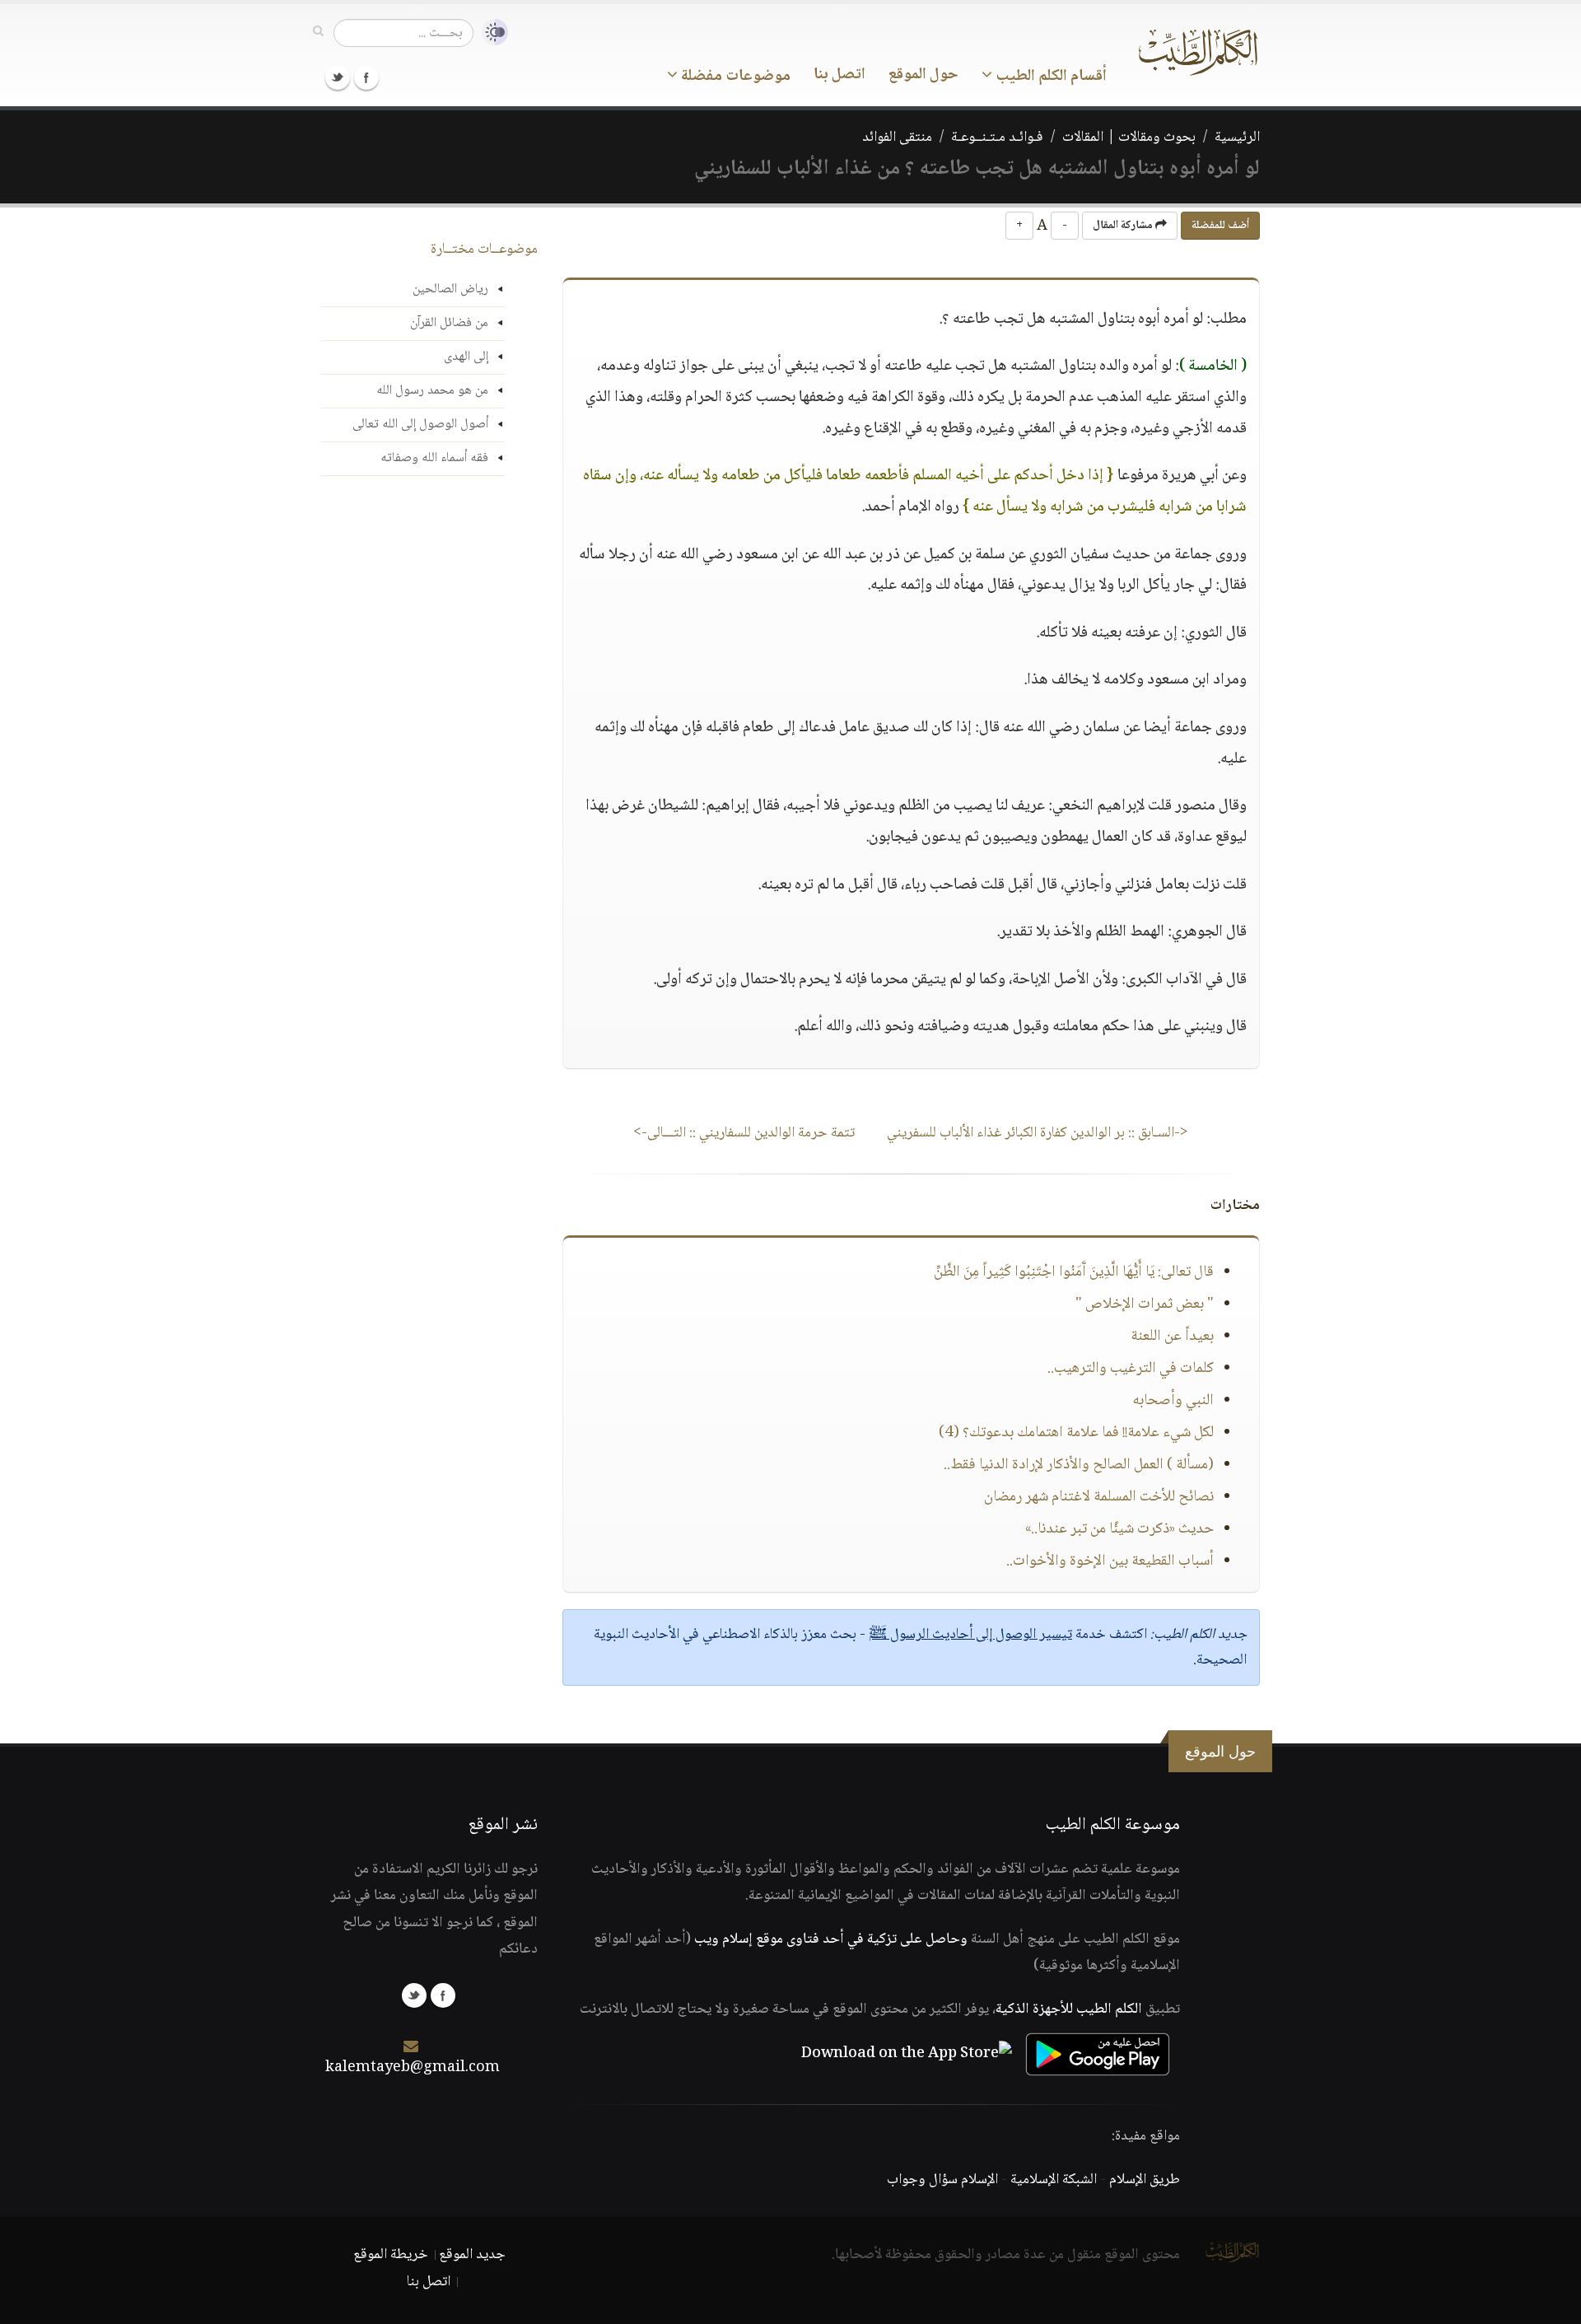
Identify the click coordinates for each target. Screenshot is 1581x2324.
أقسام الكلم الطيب (1049, 77)
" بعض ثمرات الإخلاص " (1145, 1304)
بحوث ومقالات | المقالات (1129, 138)
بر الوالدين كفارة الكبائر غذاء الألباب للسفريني (1038, 1133)
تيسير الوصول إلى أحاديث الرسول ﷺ (970, 1635)
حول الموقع (923, 75)
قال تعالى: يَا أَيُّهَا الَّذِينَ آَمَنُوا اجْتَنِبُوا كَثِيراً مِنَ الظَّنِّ (1074, 1272)
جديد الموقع (472, 2255)
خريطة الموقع (391, 2255)
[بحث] (318, 32)
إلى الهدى (466, 357)
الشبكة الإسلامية (1054, 2180)
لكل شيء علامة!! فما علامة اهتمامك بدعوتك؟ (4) (1076, 1433)
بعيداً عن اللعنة (1172, 1337)
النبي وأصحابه (1173, 1401)
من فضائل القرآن (449, 323)
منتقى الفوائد (897, 138)
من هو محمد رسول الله (432, 391)
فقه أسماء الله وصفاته (434, 458)
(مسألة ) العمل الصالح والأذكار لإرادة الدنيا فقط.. (1079, 1465)
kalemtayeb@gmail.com (413, 2068)
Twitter (338, 77)
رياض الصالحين (450, 289)
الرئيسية (1237, 138)
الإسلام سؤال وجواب (942, 2180)
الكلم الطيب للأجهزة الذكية (1069, 2009)
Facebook (366, 77)
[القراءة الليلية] (491, 33)
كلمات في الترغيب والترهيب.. (1131, 1369)
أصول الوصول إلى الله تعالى (420, 425)
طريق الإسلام (1145, 2180)
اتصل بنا (839, 75)
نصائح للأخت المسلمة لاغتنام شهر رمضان (1099, 1497)
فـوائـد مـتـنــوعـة (997, 138)
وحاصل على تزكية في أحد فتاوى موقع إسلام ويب (831, 1939)
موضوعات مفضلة (734, 77)
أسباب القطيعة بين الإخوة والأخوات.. (1110, 1561)
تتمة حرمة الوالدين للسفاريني (744, 1133)
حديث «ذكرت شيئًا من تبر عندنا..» (1119, 1529)
